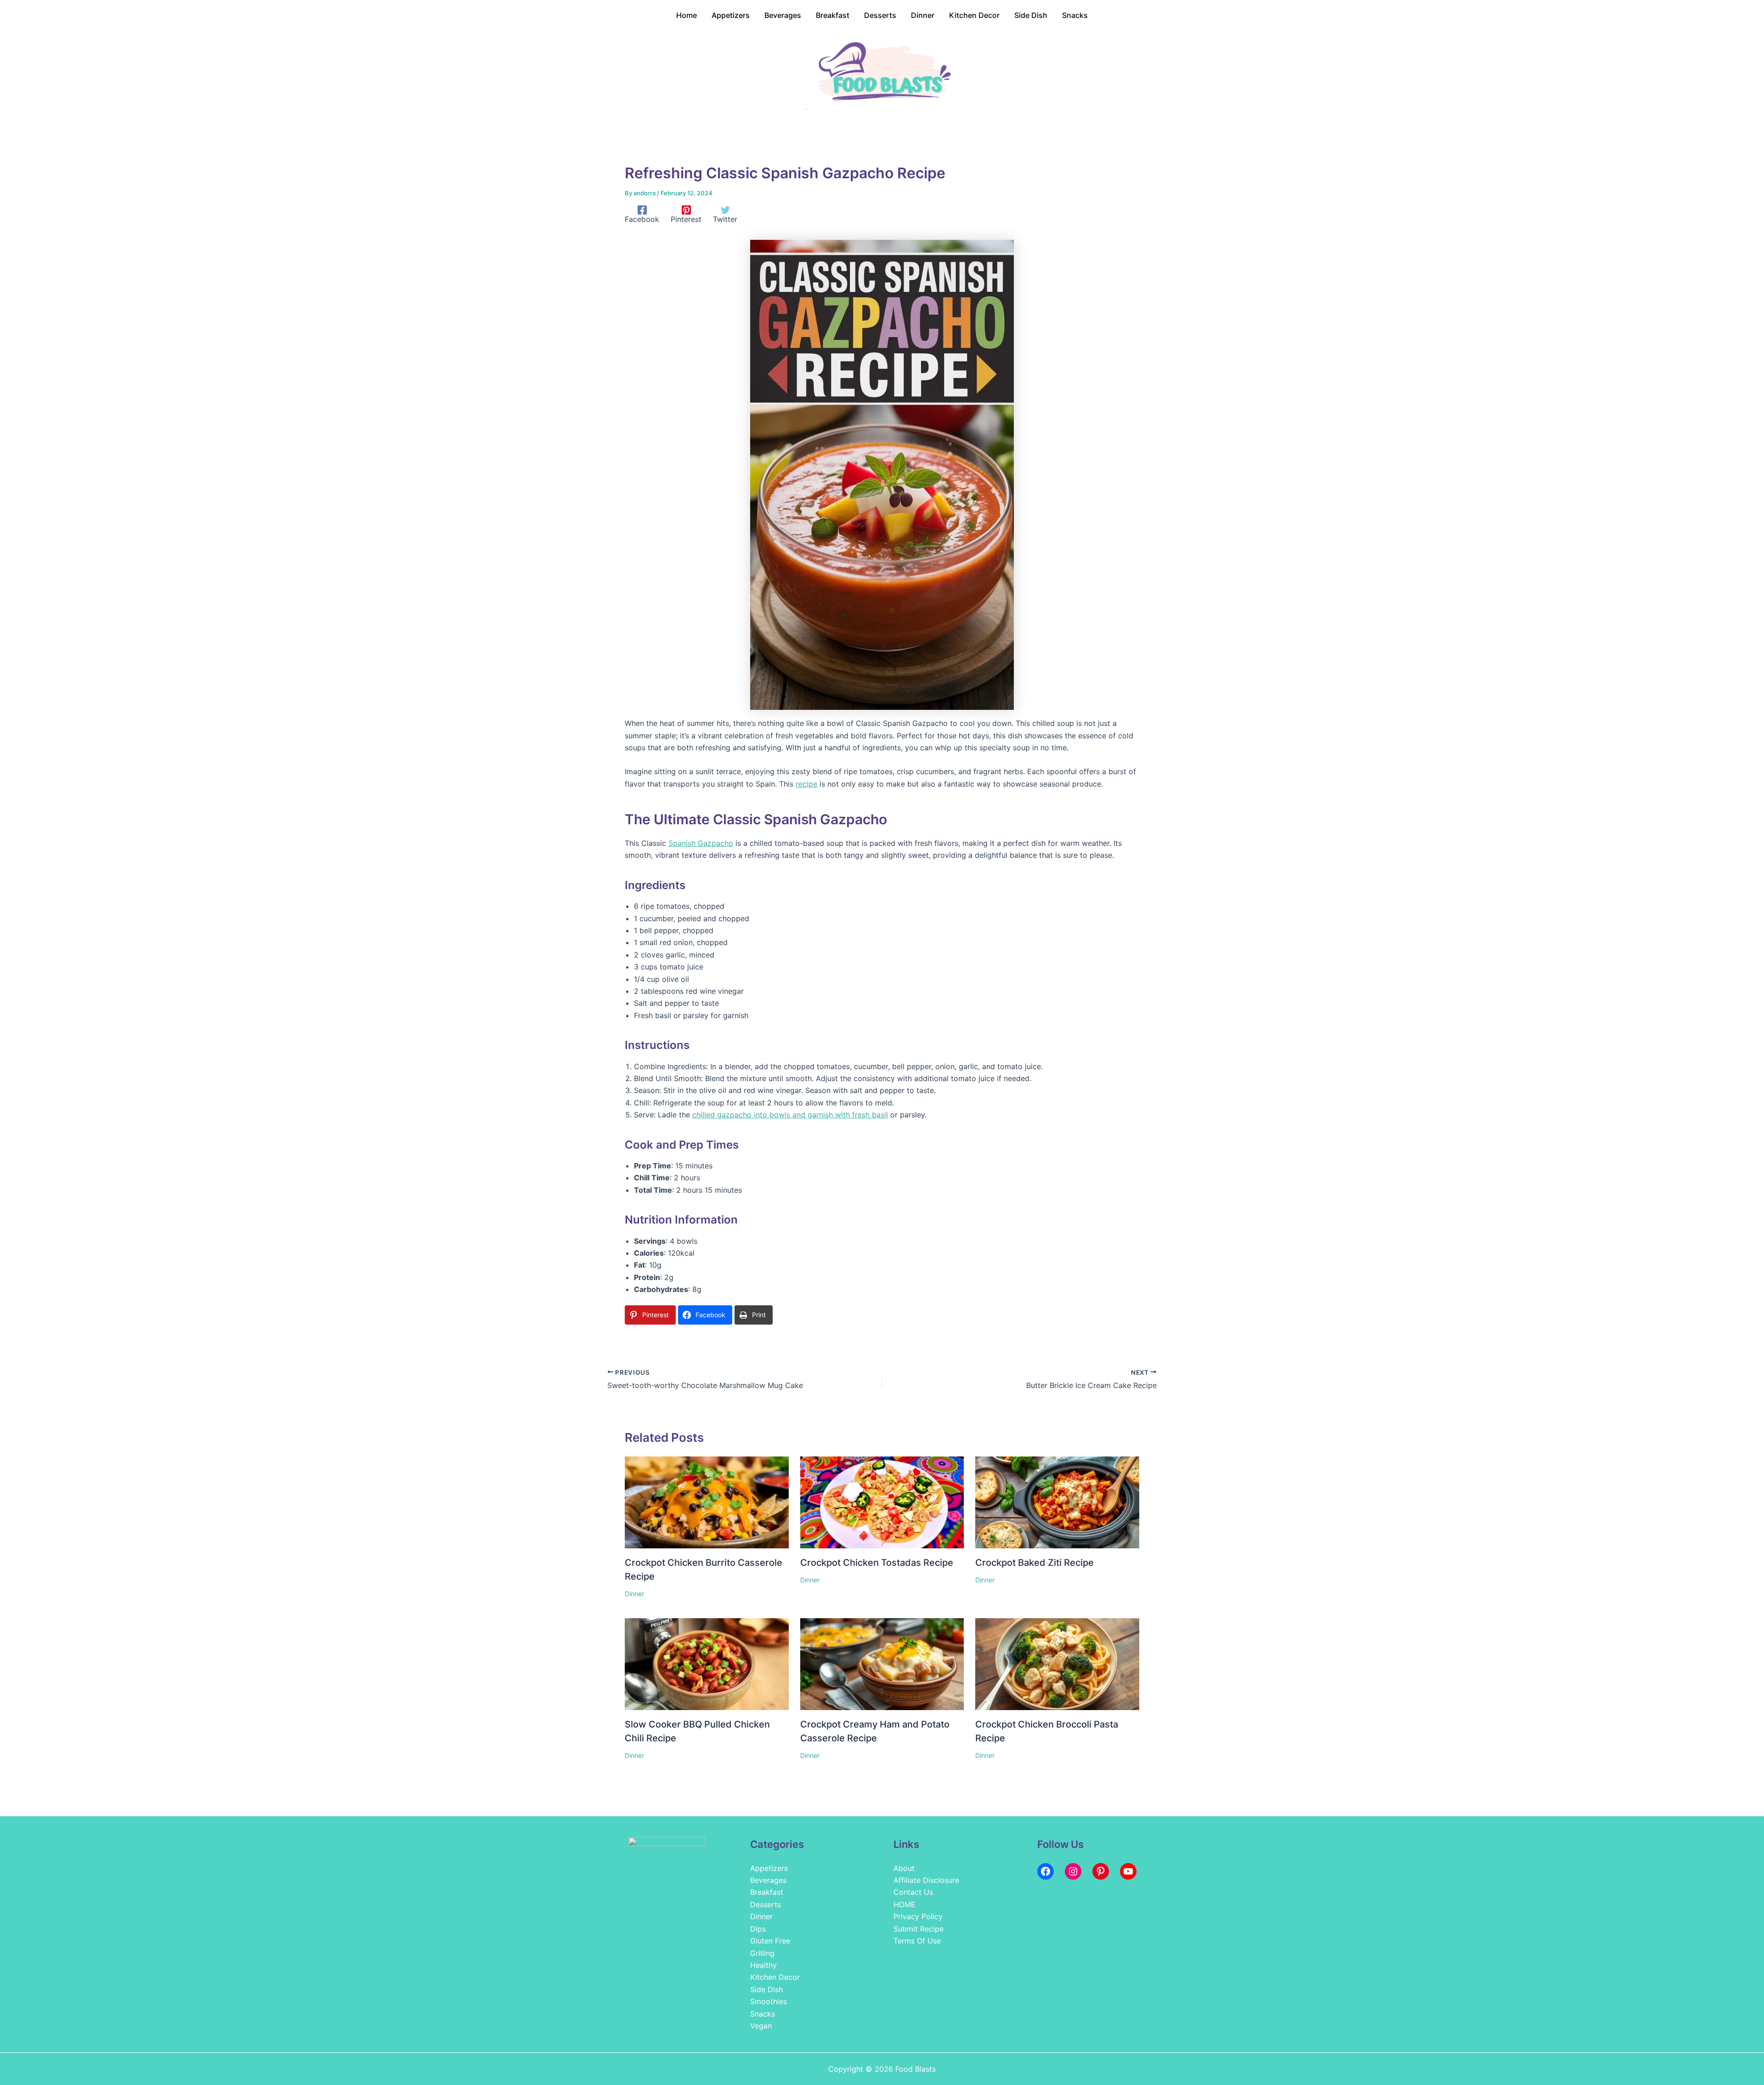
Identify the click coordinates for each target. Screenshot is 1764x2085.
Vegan (761, 2026)
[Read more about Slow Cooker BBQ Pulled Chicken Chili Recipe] (707, 1663)
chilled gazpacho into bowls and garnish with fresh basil (790, 1115)
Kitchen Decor (775, 1977)
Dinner (634, 1594)
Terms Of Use (917, 1941)
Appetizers (769, 1868)
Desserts (766, 1904)
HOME (905, 1904)
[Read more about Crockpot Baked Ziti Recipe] (1057, 1501)
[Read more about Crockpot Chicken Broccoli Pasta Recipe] (1057, 1663)
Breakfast (767, 1892)
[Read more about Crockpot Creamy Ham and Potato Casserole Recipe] (882, 1663)
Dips (758, 1929)
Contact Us (913, 1892)
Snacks (763, 2014)
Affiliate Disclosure (926, 1880)
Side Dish (766, 1989)
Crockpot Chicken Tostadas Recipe (877, 1563)
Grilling (762, 1953)
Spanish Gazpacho (701, 843)
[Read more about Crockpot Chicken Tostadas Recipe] (882, 1501)
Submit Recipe (919, 1929)
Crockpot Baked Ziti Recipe (1035, 1563)
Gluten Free (770, 1941)
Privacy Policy (918, 1916)
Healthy (763, 1965)
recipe (806, 784)
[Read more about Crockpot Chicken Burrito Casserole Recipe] (707, 1501)
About (904, 1868)
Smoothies (769, 2001)
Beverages (768, 1880)
